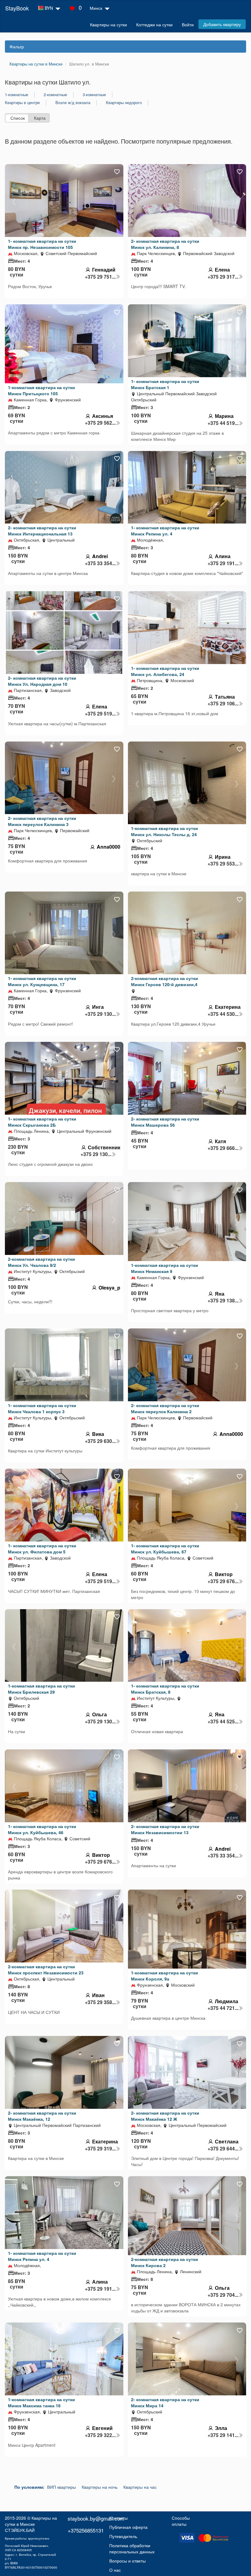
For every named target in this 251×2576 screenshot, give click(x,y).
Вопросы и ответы (127, 2561)
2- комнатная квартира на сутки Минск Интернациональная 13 (42, 531)
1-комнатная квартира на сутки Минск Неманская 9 (165, 1268)
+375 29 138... (223, 1301)
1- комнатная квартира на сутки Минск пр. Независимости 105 (42, 244)
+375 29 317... (223, 277)
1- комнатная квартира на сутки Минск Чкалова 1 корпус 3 (42, 1408)
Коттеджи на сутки (154, 24)
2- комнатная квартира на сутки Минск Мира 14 (165, 2402)
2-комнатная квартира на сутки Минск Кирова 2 (165, 2262)
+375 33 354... (100, 563)
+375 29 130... (100, 1014)
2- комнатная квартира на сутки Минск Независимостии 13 (165, 1829)
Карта (40, 118)
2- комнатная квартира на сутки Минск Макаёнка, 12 (42, 2116)
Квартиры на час (140, 2487)
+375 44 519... (223, 423)
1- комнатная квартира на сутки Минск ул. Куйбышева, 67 (165, 1549)
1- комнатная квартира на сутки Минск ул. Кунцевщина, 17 (42, 981)
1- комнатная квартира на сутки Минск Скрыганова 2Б (42, 1122)
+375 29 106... (223, 704)
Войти (188, 24)
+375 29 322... (100, 2435)
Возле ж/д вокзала (73, 103)
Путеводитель (123, 2536)
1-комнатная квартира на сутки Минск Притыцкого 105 (41, 390)
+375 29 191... (223, 563)
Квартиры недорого (124, 103)
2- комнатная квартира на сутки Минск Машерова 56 (165, 1122)
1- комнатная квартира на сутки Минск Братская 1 (165, 384)
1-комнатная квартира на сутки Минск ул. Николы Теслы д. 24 (165, 831)
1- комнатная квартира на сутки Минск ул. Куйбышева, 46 (42, 1829)
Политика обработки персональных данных (132, 2548)
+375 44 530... (223, 1014)
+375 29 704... (223, 2295)
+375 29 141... (223, 2435)
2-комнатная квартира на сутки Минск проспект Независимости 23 (46, 1970)
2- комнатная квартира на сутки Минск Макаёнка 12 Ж (165, 2116)
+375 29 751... (100, 277)
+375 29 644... (223, 2149)
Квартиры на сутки (109, 24)
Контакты (118, 2518)
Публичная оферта (128, 2527)
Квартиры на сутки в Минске (31, 2521)
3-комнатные (94, 95)
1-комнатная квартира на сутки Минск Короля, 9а (165, 1976)
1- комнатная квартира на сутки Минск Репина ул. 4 (165, 531)
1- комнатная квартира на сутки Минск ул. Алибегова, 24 (165, 671)
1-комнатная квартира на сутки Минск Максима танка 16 (41, 2402)
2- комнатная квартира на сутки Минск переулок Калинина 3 (42, 821)
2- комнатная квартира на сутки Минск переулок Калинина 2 (165, 1408)
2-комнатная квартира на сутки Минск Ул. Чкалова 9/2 (41, 1262)
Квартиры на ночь (100, 2487)
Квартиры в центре (22, 103)
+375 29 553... (223, 864)
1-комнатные (17, 95)
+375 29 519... (100, 714)
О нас (115, 2570)
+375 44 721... (223, 2008)
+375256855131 (86, 2530)
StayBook (17, 8)
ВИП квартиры (62, 2487)
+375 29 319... (100, 2149)
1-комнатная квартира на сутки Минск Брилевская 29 (41, 1689)
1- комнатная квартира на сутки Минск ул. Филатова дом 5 (42, 1549)
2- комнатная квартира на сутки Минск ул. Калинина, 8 (165, 244)
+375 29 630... (100, 1441)
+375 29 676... (223, 1581)
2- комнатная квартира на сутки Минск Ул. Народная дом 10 (42, 681)
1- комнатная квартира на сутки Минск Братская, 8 (165, 1689)
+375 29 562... (100, 423)
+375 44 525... (223, 1722)
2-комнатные (55, 95)
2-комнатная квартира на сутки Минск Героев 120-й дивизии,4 (165, 981)
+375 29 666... (223, 1148)
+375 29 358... (100, 2002)
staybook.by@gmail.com (96, 2518)
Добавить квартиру (222, 24)
